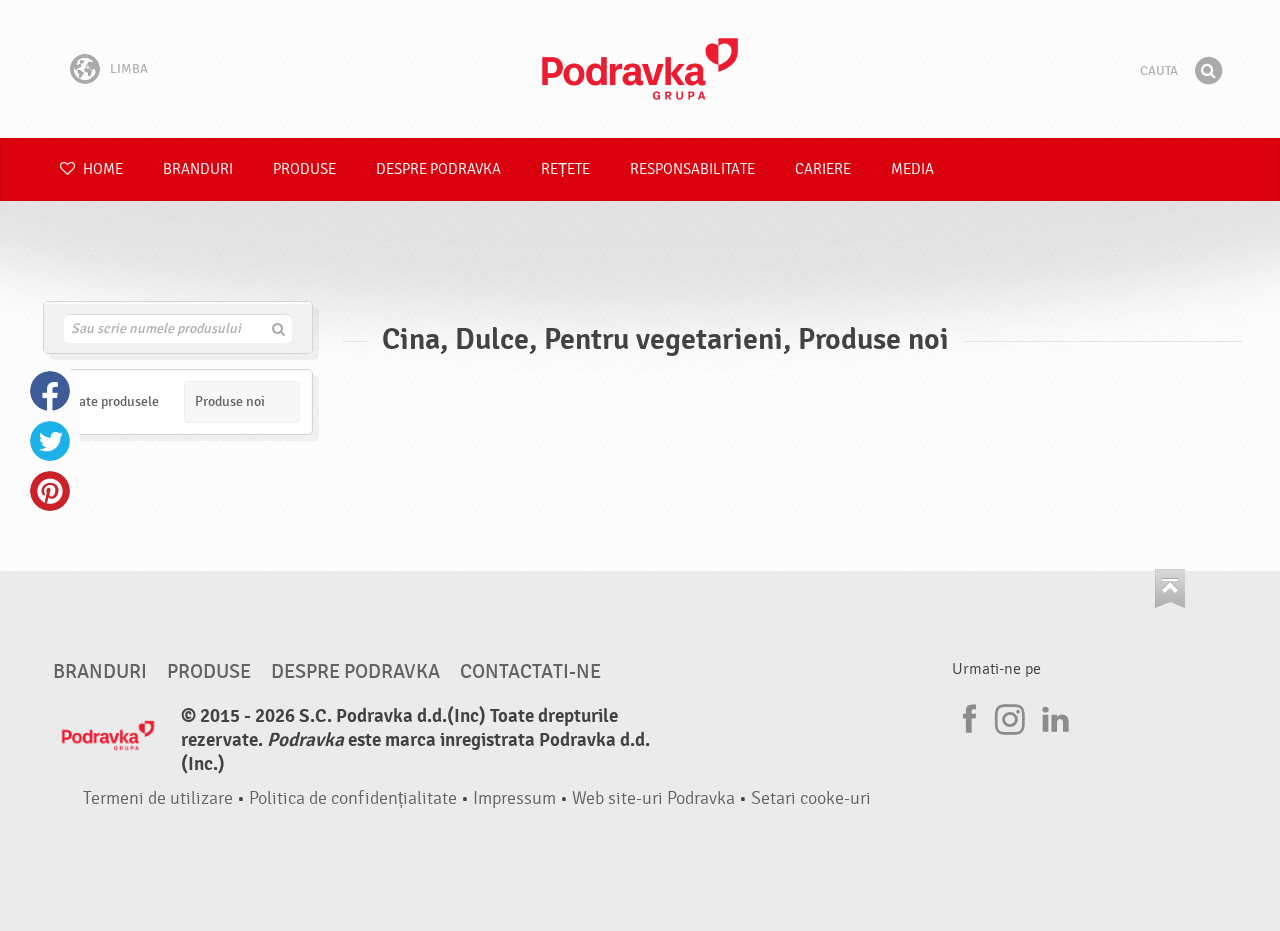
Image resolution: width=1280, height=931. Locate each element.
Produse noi (230, 401)
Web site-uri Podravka (653, 798)
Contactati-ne (530, 672)
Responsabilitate (692, 169)
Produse (304, 169)
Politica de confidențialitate (353, 798)
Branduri (198, 169)
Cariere (823, 169)
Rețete (565, 169)
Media (912, 169)
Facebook (50, 391)
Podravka (640, 69)
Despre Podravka (438, 169)
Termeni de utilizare (158, 798)
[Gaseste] (1208, 71)
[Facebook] (967, 716)
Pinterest (50, 491)
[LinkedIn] (1053, 716)
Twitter (50, 441)
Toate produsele (112, 401)
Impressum (514, 798)
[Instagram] (1010, 716)
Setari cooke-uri (811, 798)
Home (101, 169)
